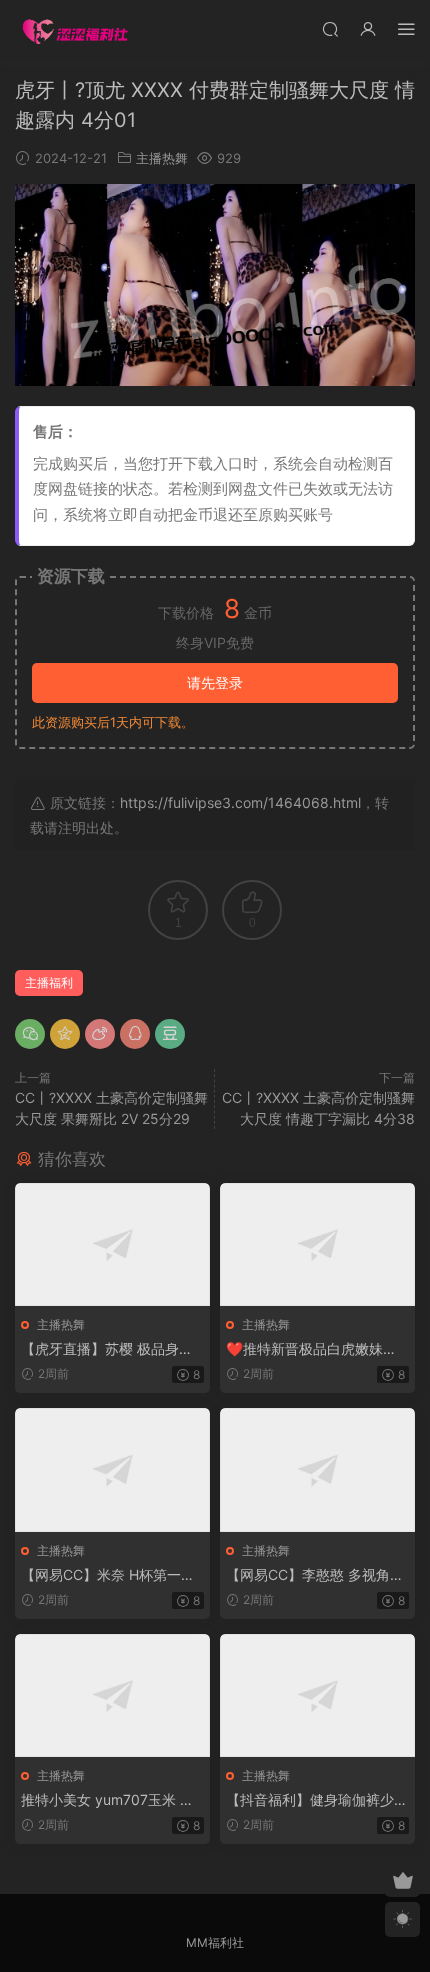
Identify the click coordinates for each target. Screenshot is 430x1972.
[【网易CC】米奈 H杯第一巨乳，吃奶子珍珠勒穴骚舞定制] (112, 1469)
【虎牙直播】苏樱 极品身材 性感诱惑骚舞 (107, 1349)
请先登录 (215, 682)
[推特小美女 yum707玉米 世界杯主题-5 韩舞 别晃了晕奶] (112, 1695)
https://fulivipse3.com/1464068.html (240, 802)
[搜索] (330, 28)
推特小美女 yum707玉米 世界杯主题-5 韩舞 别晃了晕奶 (109, 1800)
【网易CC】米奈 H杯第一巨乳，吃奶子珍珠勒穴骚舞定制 (112, 1575)
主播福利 (49, 982)
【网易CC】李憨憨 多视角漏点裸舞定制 (315, 1575)
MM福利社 (215, 1942)
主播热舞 (162, 158)
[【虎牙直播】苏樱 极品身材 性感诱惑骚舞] (112, 1244)
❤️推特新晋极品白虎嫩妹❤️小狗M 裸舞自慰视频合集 (313, 1349)
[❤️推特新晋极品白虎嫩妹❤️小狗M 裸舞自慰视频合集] (317, 1244)
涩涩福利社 (75, 30)
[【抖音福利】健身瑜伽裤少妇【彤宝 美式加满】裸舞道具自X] (317, 1695)
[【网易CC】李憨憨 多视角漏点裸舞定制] (317, 1469)
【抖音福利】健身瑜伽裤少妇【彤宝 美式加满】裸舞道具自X (317, 1800)
